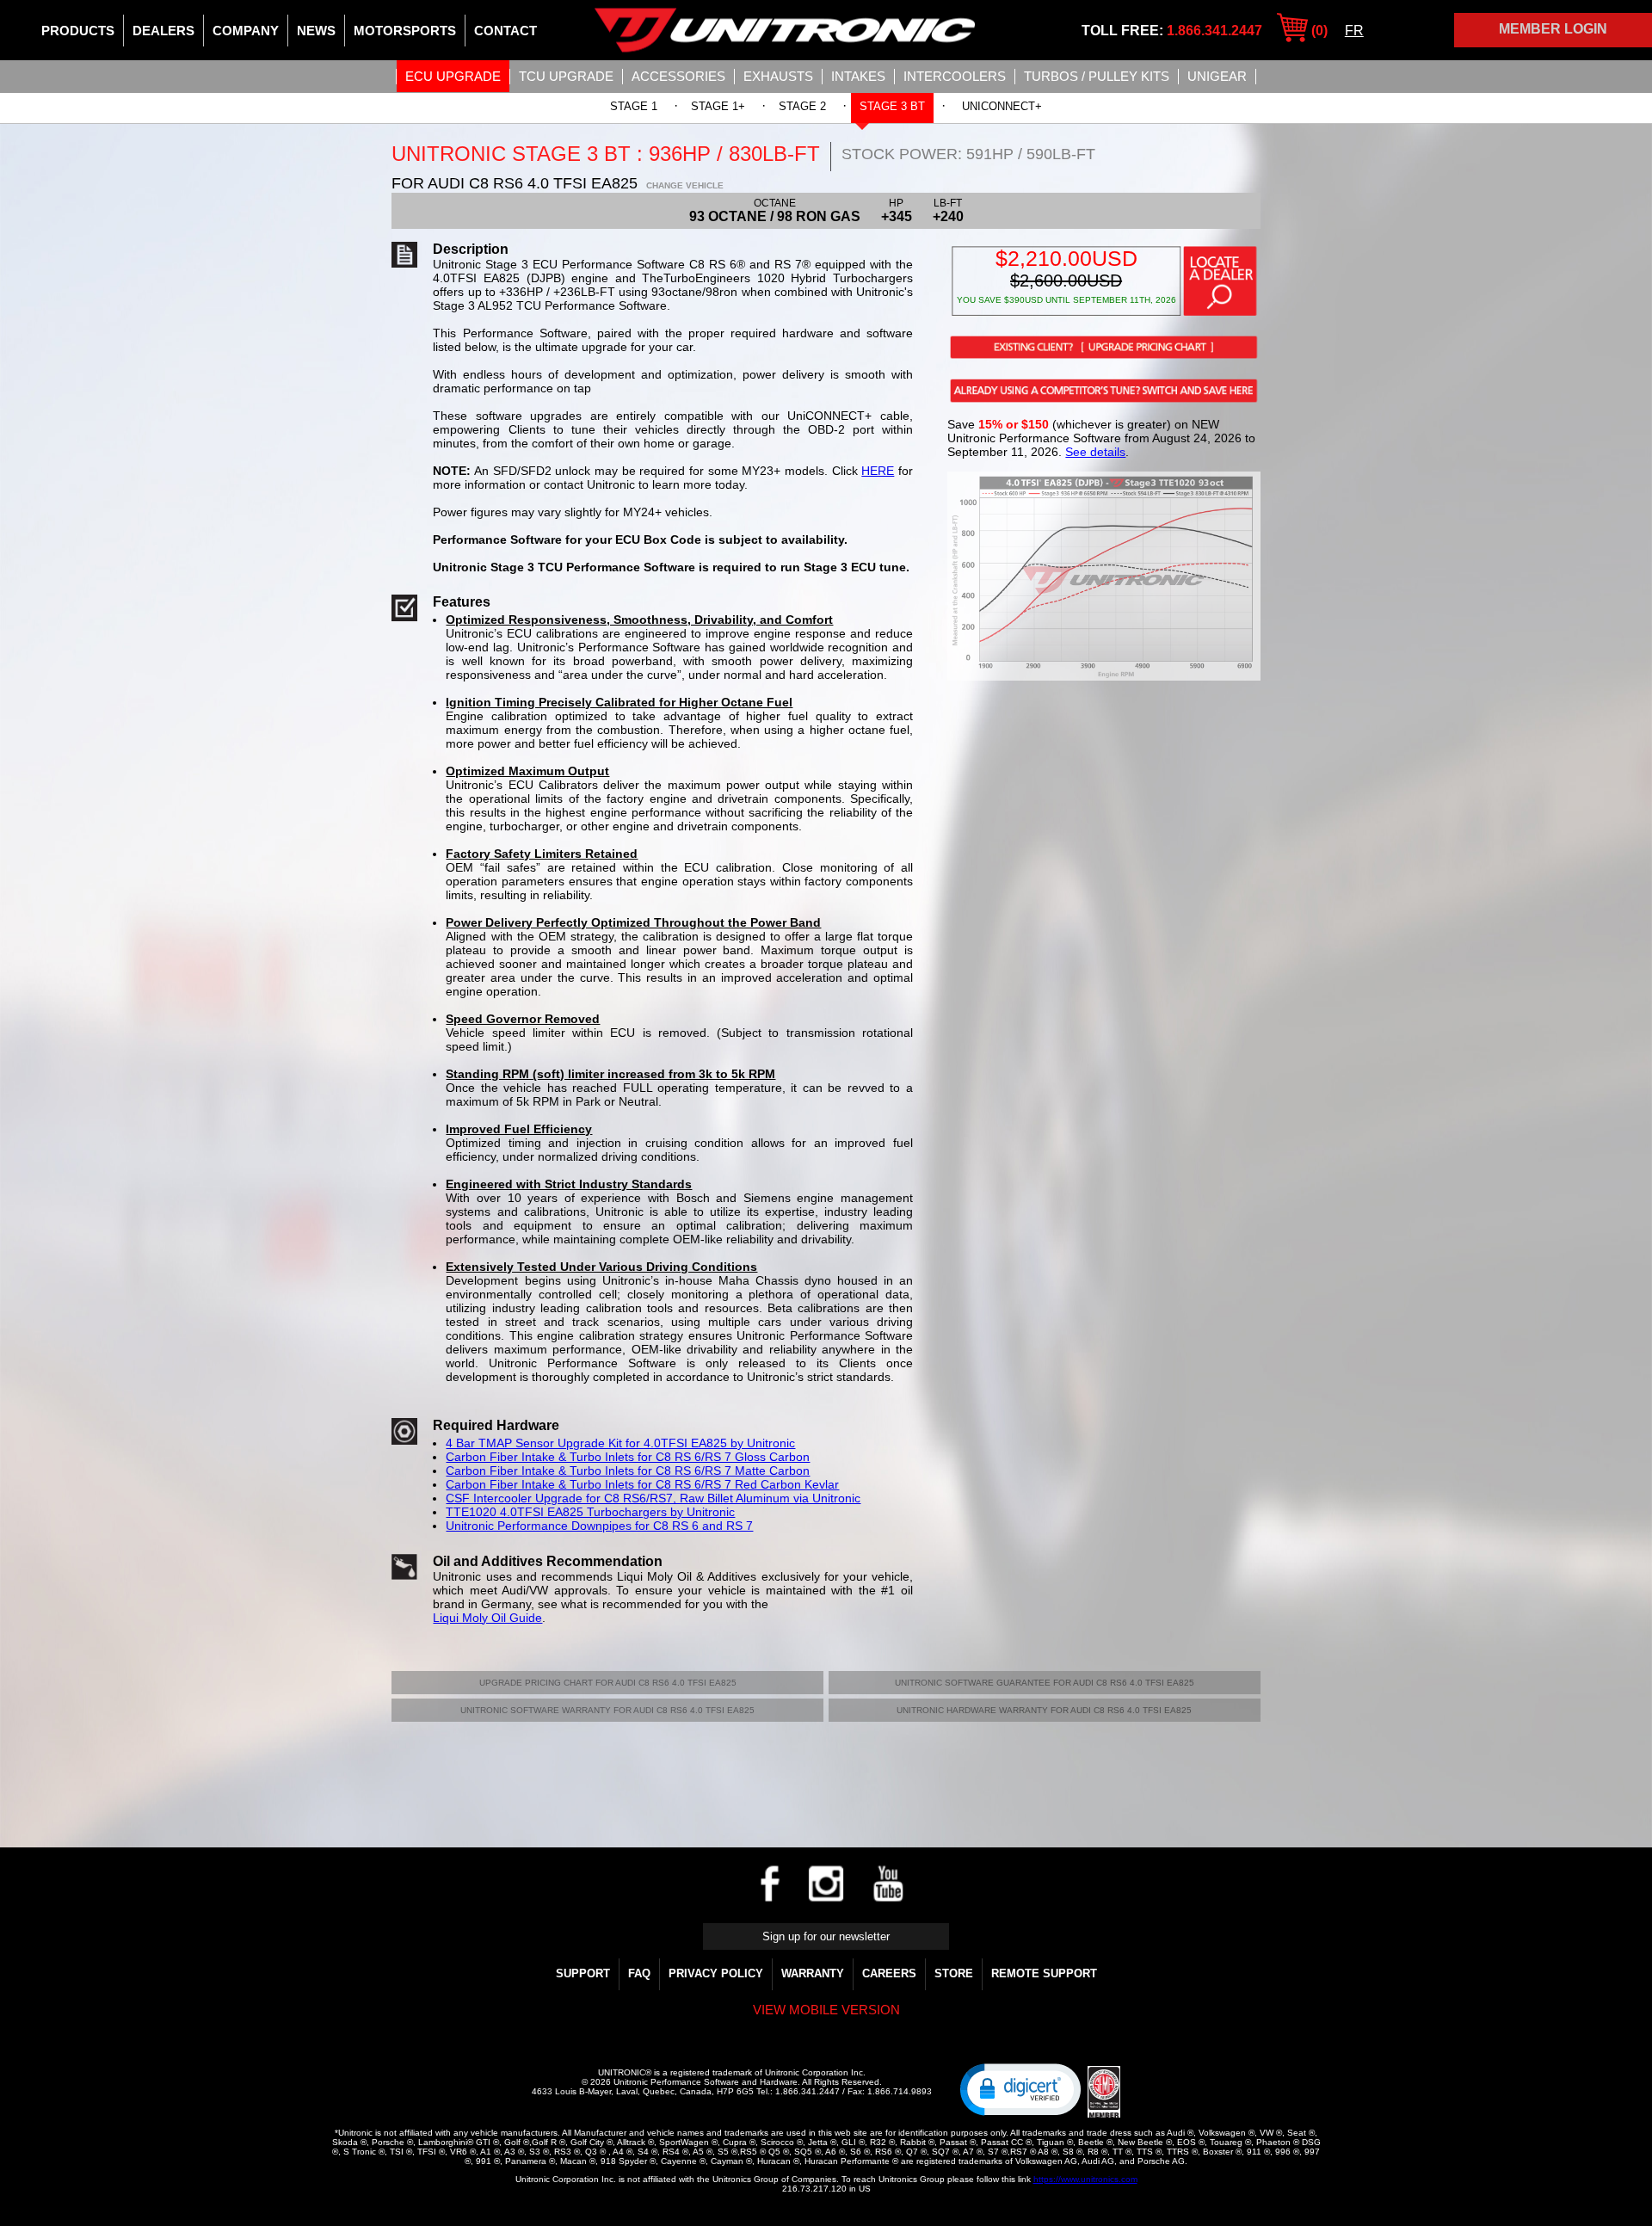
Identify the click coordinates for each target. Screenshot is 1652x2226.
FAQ (639, 1973)
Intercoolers (955, 76)
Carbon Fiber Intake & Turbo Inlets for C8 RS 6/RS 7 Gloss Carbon (628, 1457)
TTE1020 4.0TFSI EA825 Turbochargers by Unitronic (590, 1512)
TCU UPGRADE (566, 76)
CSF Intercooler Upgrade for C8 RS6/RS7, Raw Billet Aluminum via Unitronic (653, 1498)
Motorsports (405, 31)
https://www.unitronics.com (1085, 2179)
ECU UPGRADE (453, 76)
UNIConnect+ (1002, 106)
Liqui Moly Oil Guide (487, 1618)
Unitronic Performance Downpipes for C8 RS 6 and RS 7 (599, 1526)
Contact (505, 31)
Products (78, 31)
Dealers (163, 31)
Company (246, 31)
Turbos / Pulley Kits (1097, 76)
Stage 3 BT (892, 106)
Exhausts (778, 76)
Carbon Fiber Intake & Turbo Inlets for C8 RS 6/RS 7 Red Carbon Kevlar (642, 1484)
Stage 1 (634, 106)
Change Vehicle (685, 185)
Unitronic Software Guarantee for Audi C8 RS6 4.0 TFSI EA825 (1045, 1683)
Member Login (1553, 29)
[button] (1020, 2088)
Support (583, 1973)
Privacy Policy (716, 1973)
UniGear (1217, 76)
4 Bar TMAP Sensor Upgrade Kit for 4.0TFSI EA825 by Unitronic (620, 1443)
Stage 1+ (718, 106)
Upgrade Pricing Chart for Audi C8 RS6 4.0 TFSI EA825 (608, 1683)
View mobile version (826, 2010)
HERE (878, 471)
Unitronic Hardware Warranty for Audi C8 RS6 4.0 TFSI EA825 (1044, 1710)
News (316, 31)
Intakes (858, 76)
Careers (889, 1973)
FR (1354, 31)
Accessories (678, 76)
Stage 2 (802, 106)
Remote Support (1044, 1973)
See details (1095, 452)
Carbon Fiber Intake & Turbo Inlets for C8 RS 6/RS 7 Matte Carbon (628, 1471)
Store (954, 1973)
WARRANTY (813, 1973)
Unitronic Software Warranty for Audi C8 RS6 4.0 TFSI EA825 (607, 1710)
